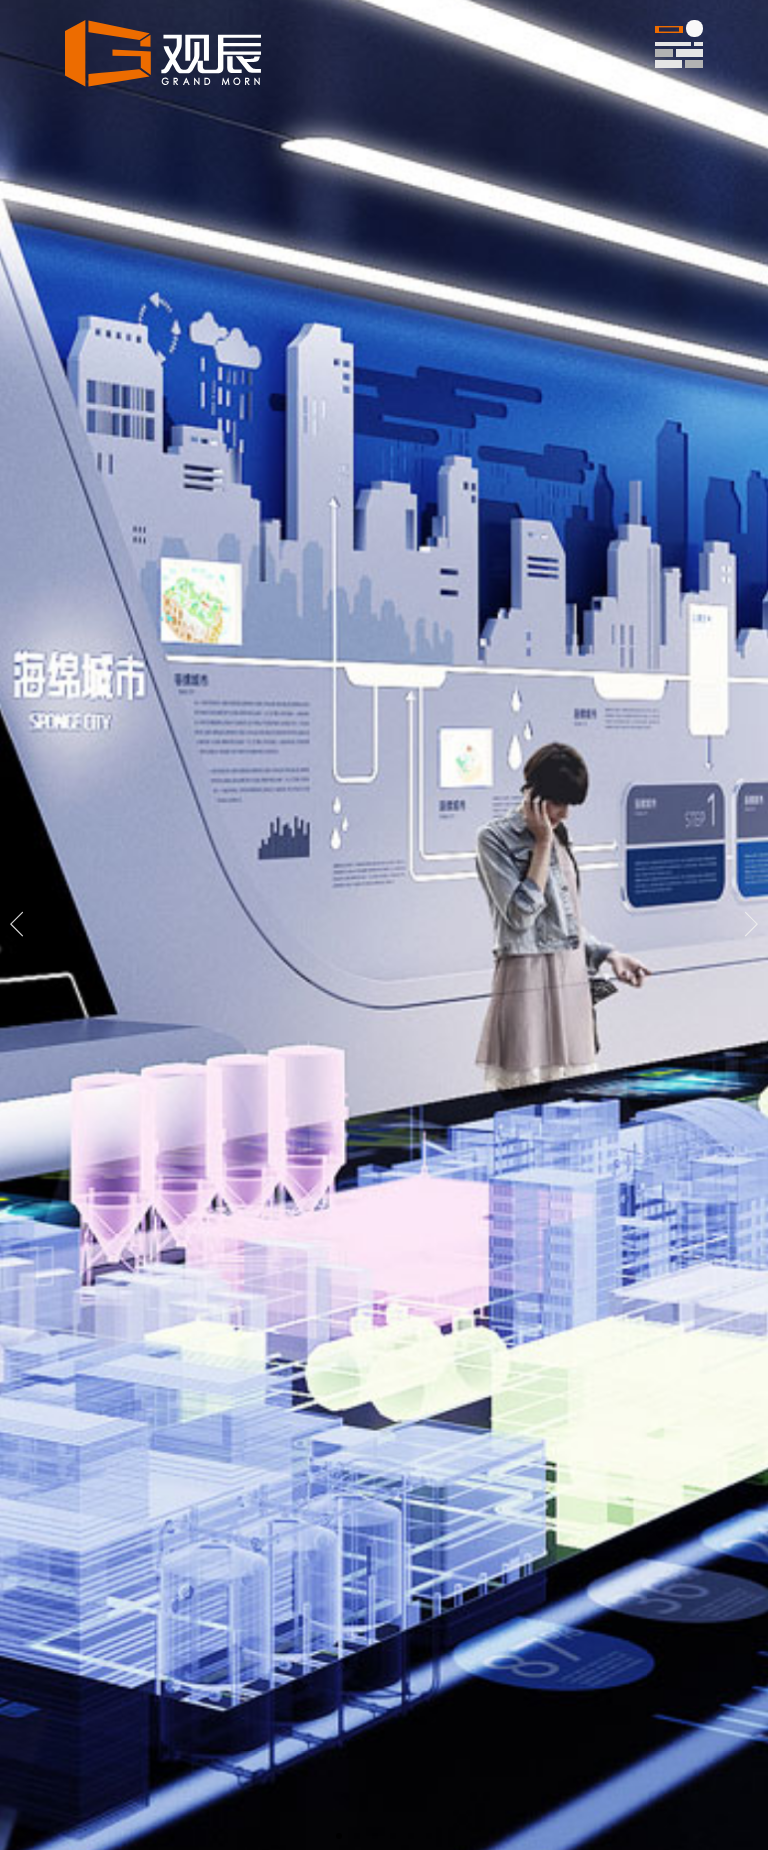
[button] (339, 1836)
